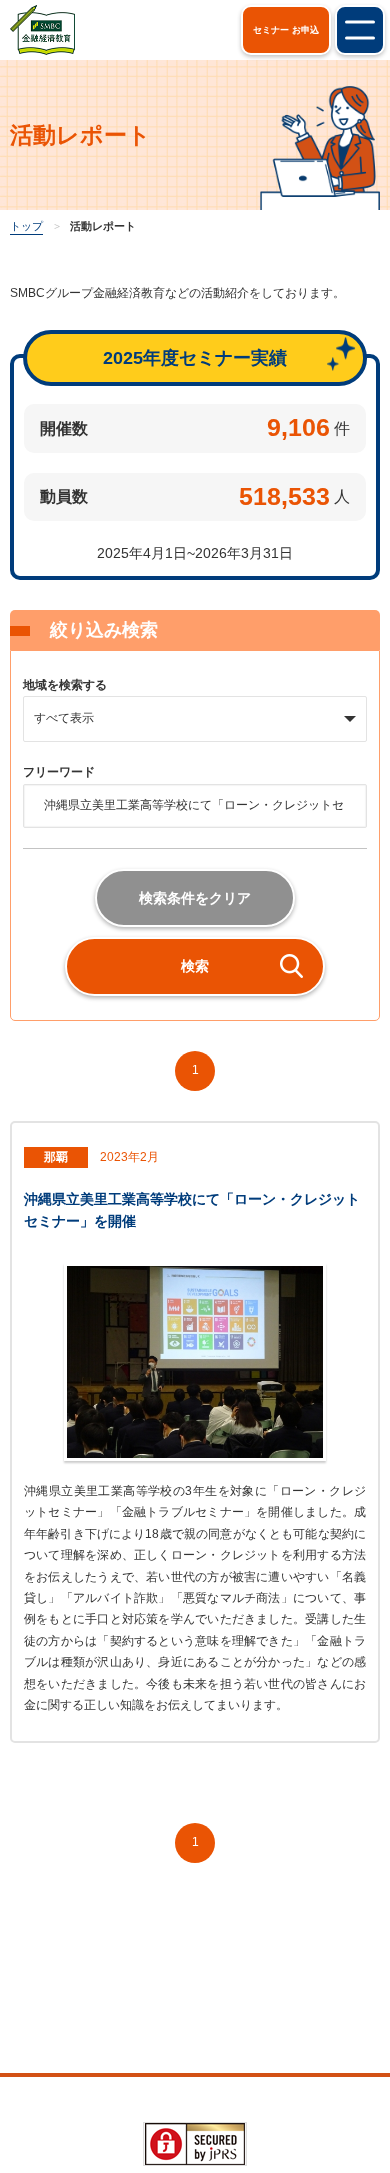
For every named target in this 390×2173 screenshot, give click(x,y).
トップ (26, 226)
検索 (195, 966)
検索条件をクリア (195, 898)
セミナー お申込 (286, 30)
